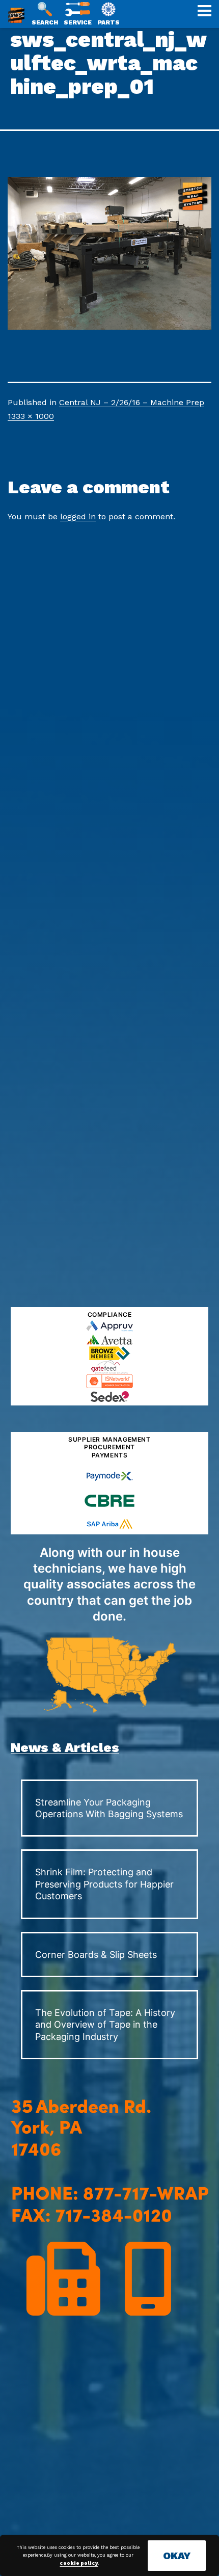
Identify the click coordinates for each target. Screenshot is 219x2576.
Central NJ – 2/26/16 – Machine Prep (132, 402)
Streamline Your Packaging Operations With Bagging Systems (109, 1808)
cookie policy (79, 2563)
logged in (78, 516)
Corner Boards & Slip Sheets (96, 1955)
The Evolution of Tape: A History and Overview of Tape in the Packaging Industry (105, 2025)
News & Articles (65, 1747)
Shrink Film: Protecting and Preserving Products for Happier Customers (104, 1884)
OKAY (177, 2556)
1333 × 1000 (31, 416)
